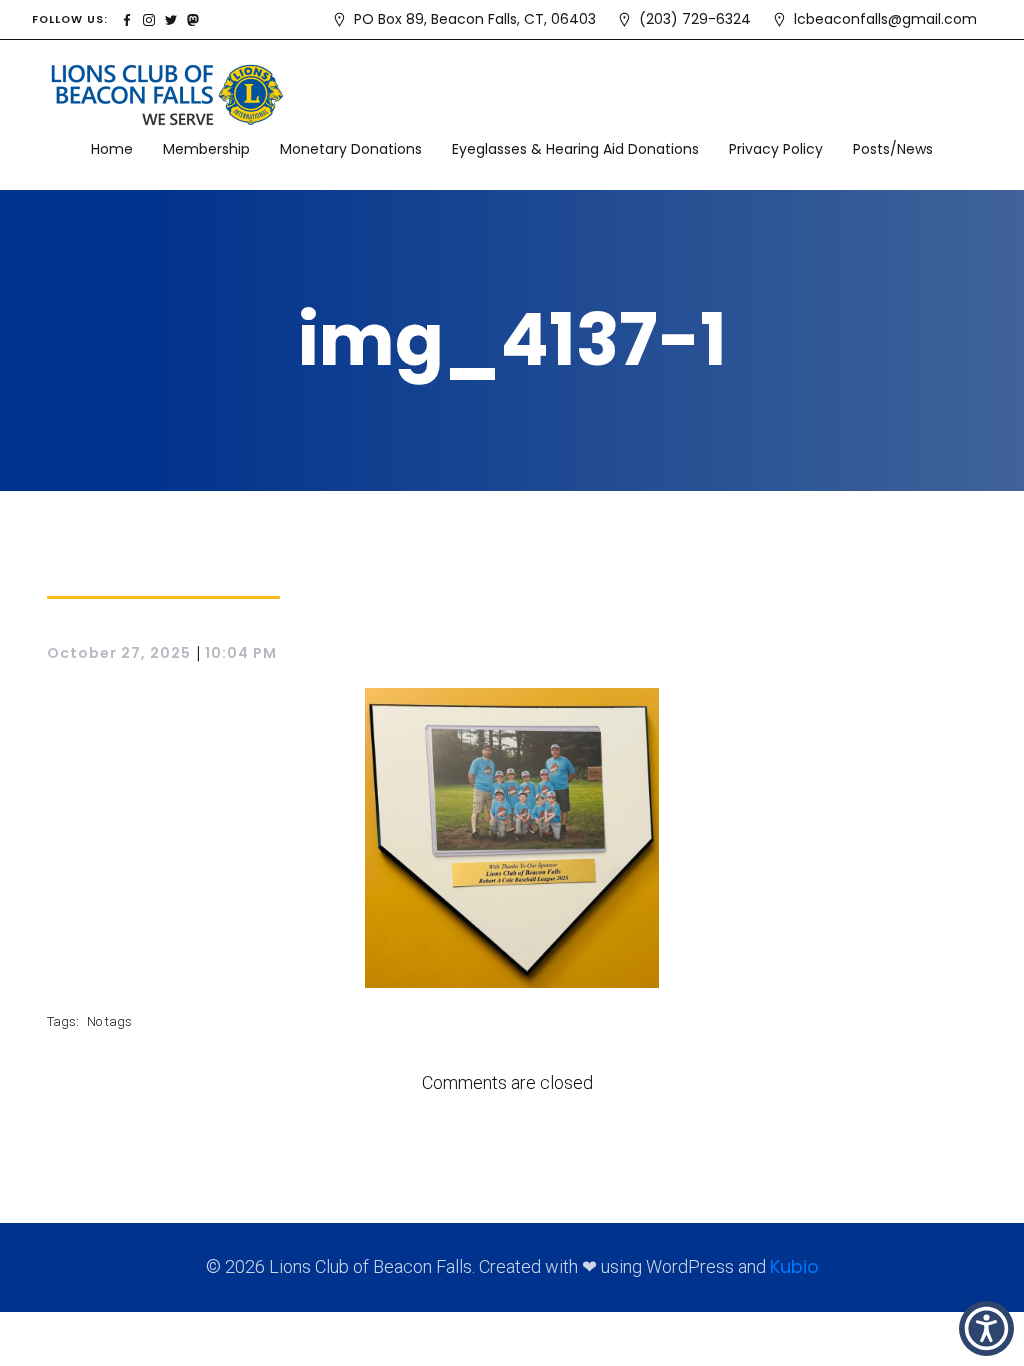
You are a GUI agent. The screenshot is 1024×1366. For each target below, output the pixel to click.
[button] (986, 1328)
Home (112, 149)
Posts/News (893, 149)
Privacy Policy (776, 149)
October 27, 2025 (119, 653)
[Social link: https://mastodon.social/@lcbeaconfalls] (193, 18)
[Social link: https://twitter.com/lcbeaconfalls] (171, 18)
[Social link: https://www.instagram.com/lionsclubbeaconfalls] (149, 18)
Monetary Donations (351, 149)
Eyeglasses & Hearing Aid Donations (575, 149)
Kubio (794, 1266)
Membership (206, 149)
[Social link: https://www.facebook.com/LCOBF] (127, 18)
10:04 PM (241, 653)
